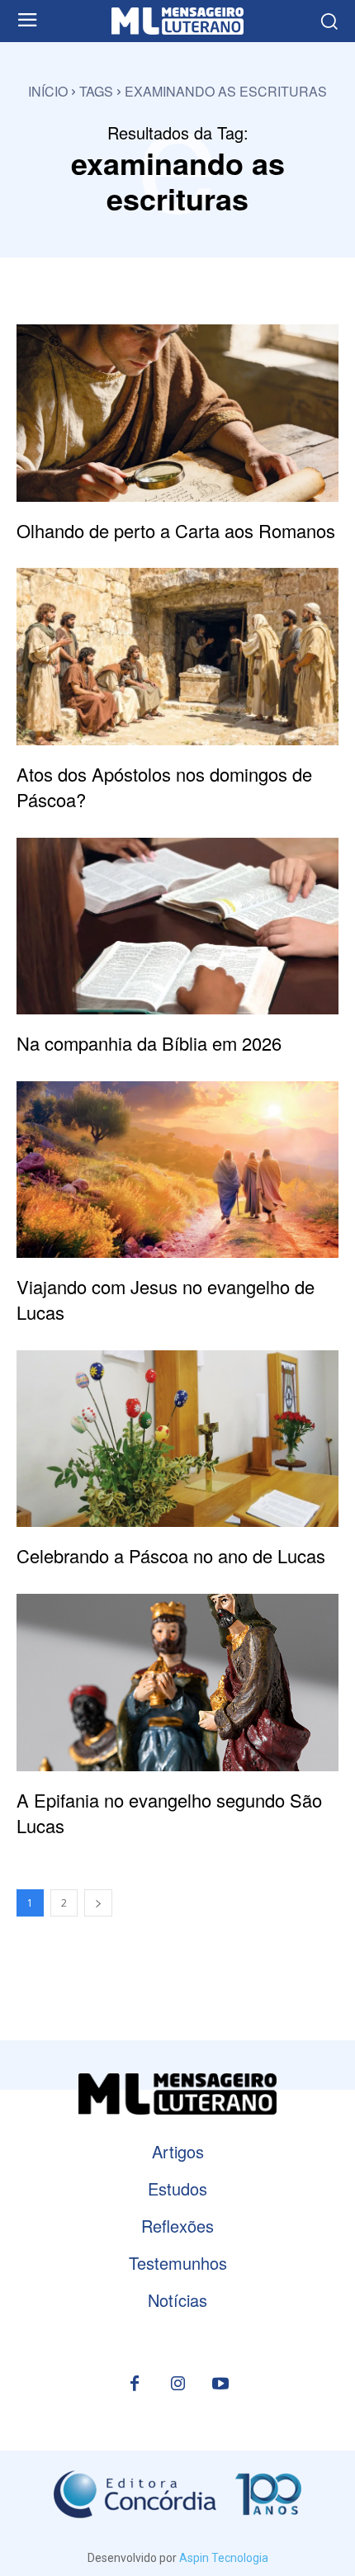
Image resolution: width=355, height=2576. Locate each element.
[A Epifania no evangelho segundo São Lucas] (177, 1683)
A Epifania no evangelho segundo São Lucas (169, 1813)
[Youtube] (220, 2385)
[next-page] (98, 1903)
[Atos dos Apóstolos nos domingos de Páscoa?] (177, 657)
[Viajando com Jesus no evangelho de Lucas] (177, 1170)
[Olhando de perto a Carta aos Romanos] (177, 413)
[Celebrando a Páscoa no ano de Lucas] (177, 1439)
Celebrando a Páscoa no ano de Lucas (171, 1555)
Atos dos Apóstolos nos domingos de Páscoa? (164, 787)
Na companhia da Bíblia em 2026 (149, 1043)
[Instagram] (177, 2385)
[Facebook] (135, 2385)
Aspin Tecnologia (224, 2558)
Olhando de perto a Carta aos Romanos (176, 530)
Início (48, 91)
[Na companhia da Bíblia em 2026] (177, 926)
